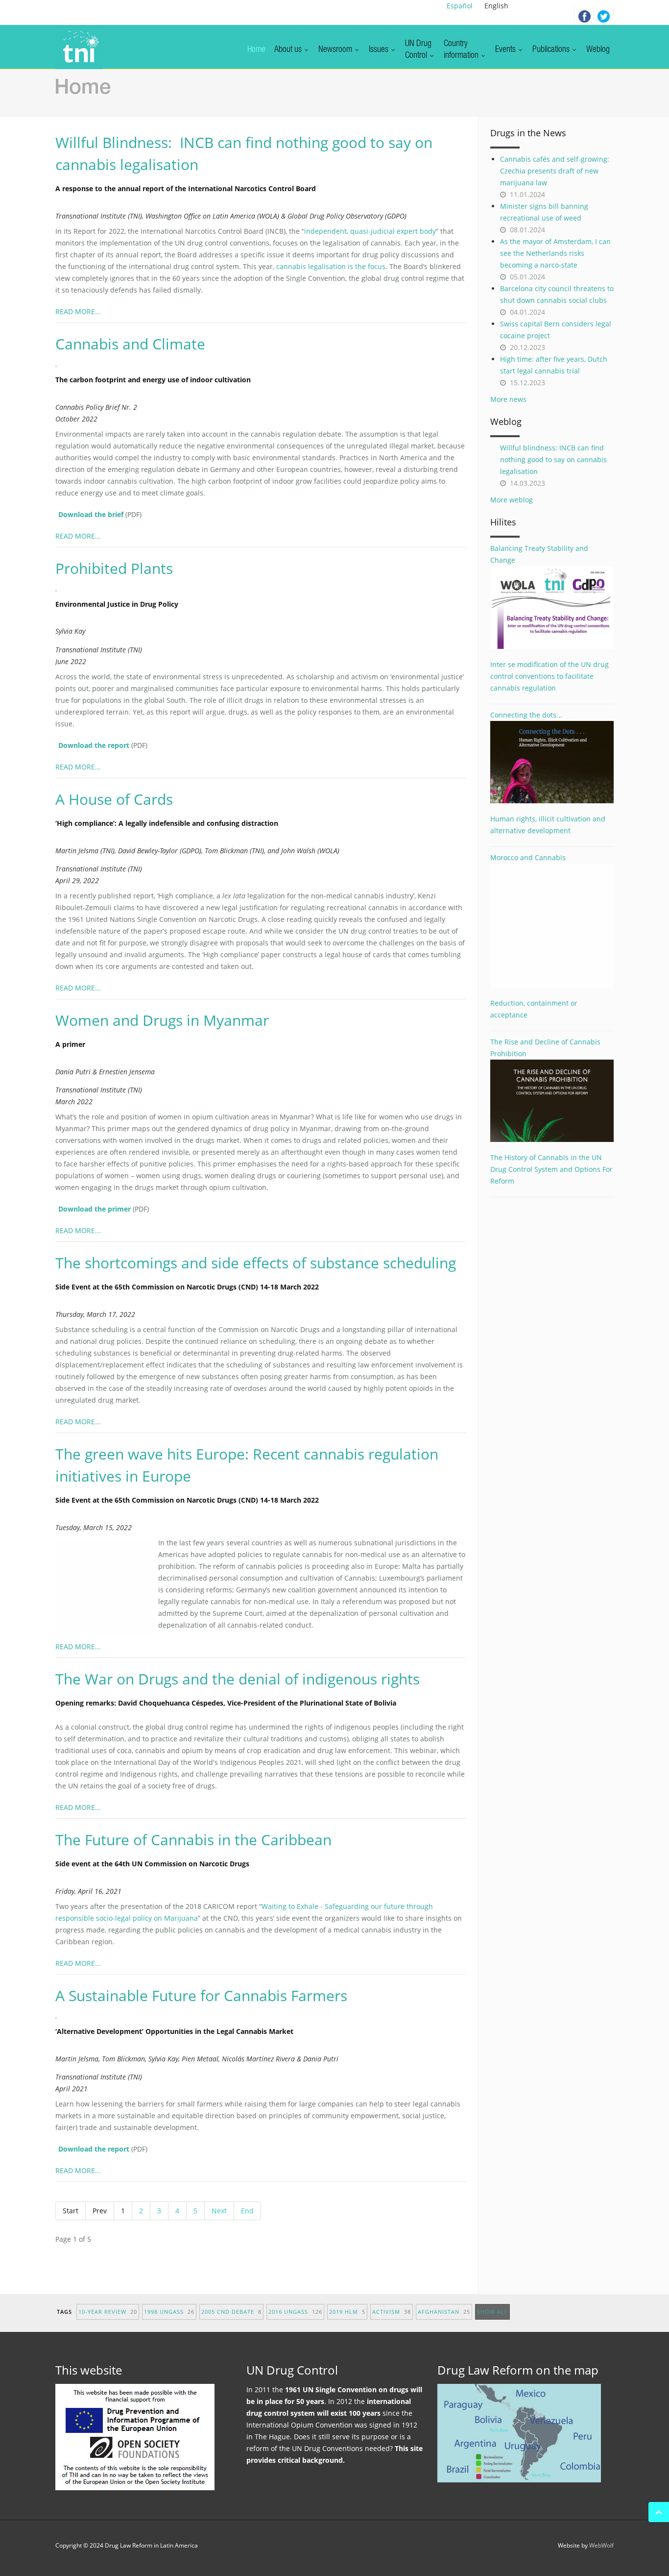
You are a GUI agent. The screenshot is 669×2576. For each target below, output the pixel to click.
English (496, 6)
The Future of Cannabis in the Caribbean (193, 1840)
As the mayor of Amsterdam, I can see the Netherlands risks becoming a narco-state (555, 253)
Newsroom (336, 50)
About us (289, 50)
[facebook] (584, 15)
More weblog (512, 500)
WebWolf (601, 2545)
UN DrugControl (418, 50)
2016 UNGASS (295, 2312)
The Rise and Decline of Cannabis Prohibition (545, 1048)
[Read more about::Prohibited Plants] (61, 590)
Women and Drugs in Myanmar (162, 1020)
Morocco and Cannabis (528, 857)
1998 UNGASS (169, 2312)
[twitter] (604, 15)
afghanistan (444, 2312)
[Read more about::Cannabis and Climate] (61, 365)
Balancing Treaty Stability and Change (539, 554)
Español (460, 6)
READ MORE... (78, 311)
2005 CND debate (231, 2312)
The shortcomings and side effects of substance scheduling (256, 1263)
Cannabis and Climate (130, 344)
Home (256, 50)
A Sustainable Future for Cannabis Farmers (201, 1995)
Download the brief (91, 514)
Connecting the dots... (526, 715)
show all (492, 2312)
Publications (552, 50)
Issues (380, 50)
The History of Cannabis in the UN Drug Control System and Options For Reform (551, 1169)
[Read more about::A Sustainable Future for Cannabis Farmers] (61, 2017)
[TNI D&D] (79, 47)
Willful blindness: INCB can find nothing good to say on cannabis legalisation (553, 459)
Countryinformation (462, 50)
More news (508, 399)
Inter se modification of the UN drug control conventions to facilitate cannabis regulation (550, 676)
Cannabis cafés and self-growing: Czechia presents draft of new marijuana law (555, 171)
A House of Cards (114, 799)
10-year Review (108, 2312)
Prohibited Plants (114, 568)
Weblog (598, 50)
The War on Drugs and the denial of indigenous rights (238, 1679)
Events (506, 50)
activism (392, 2312)
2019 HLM (347, 2312)
